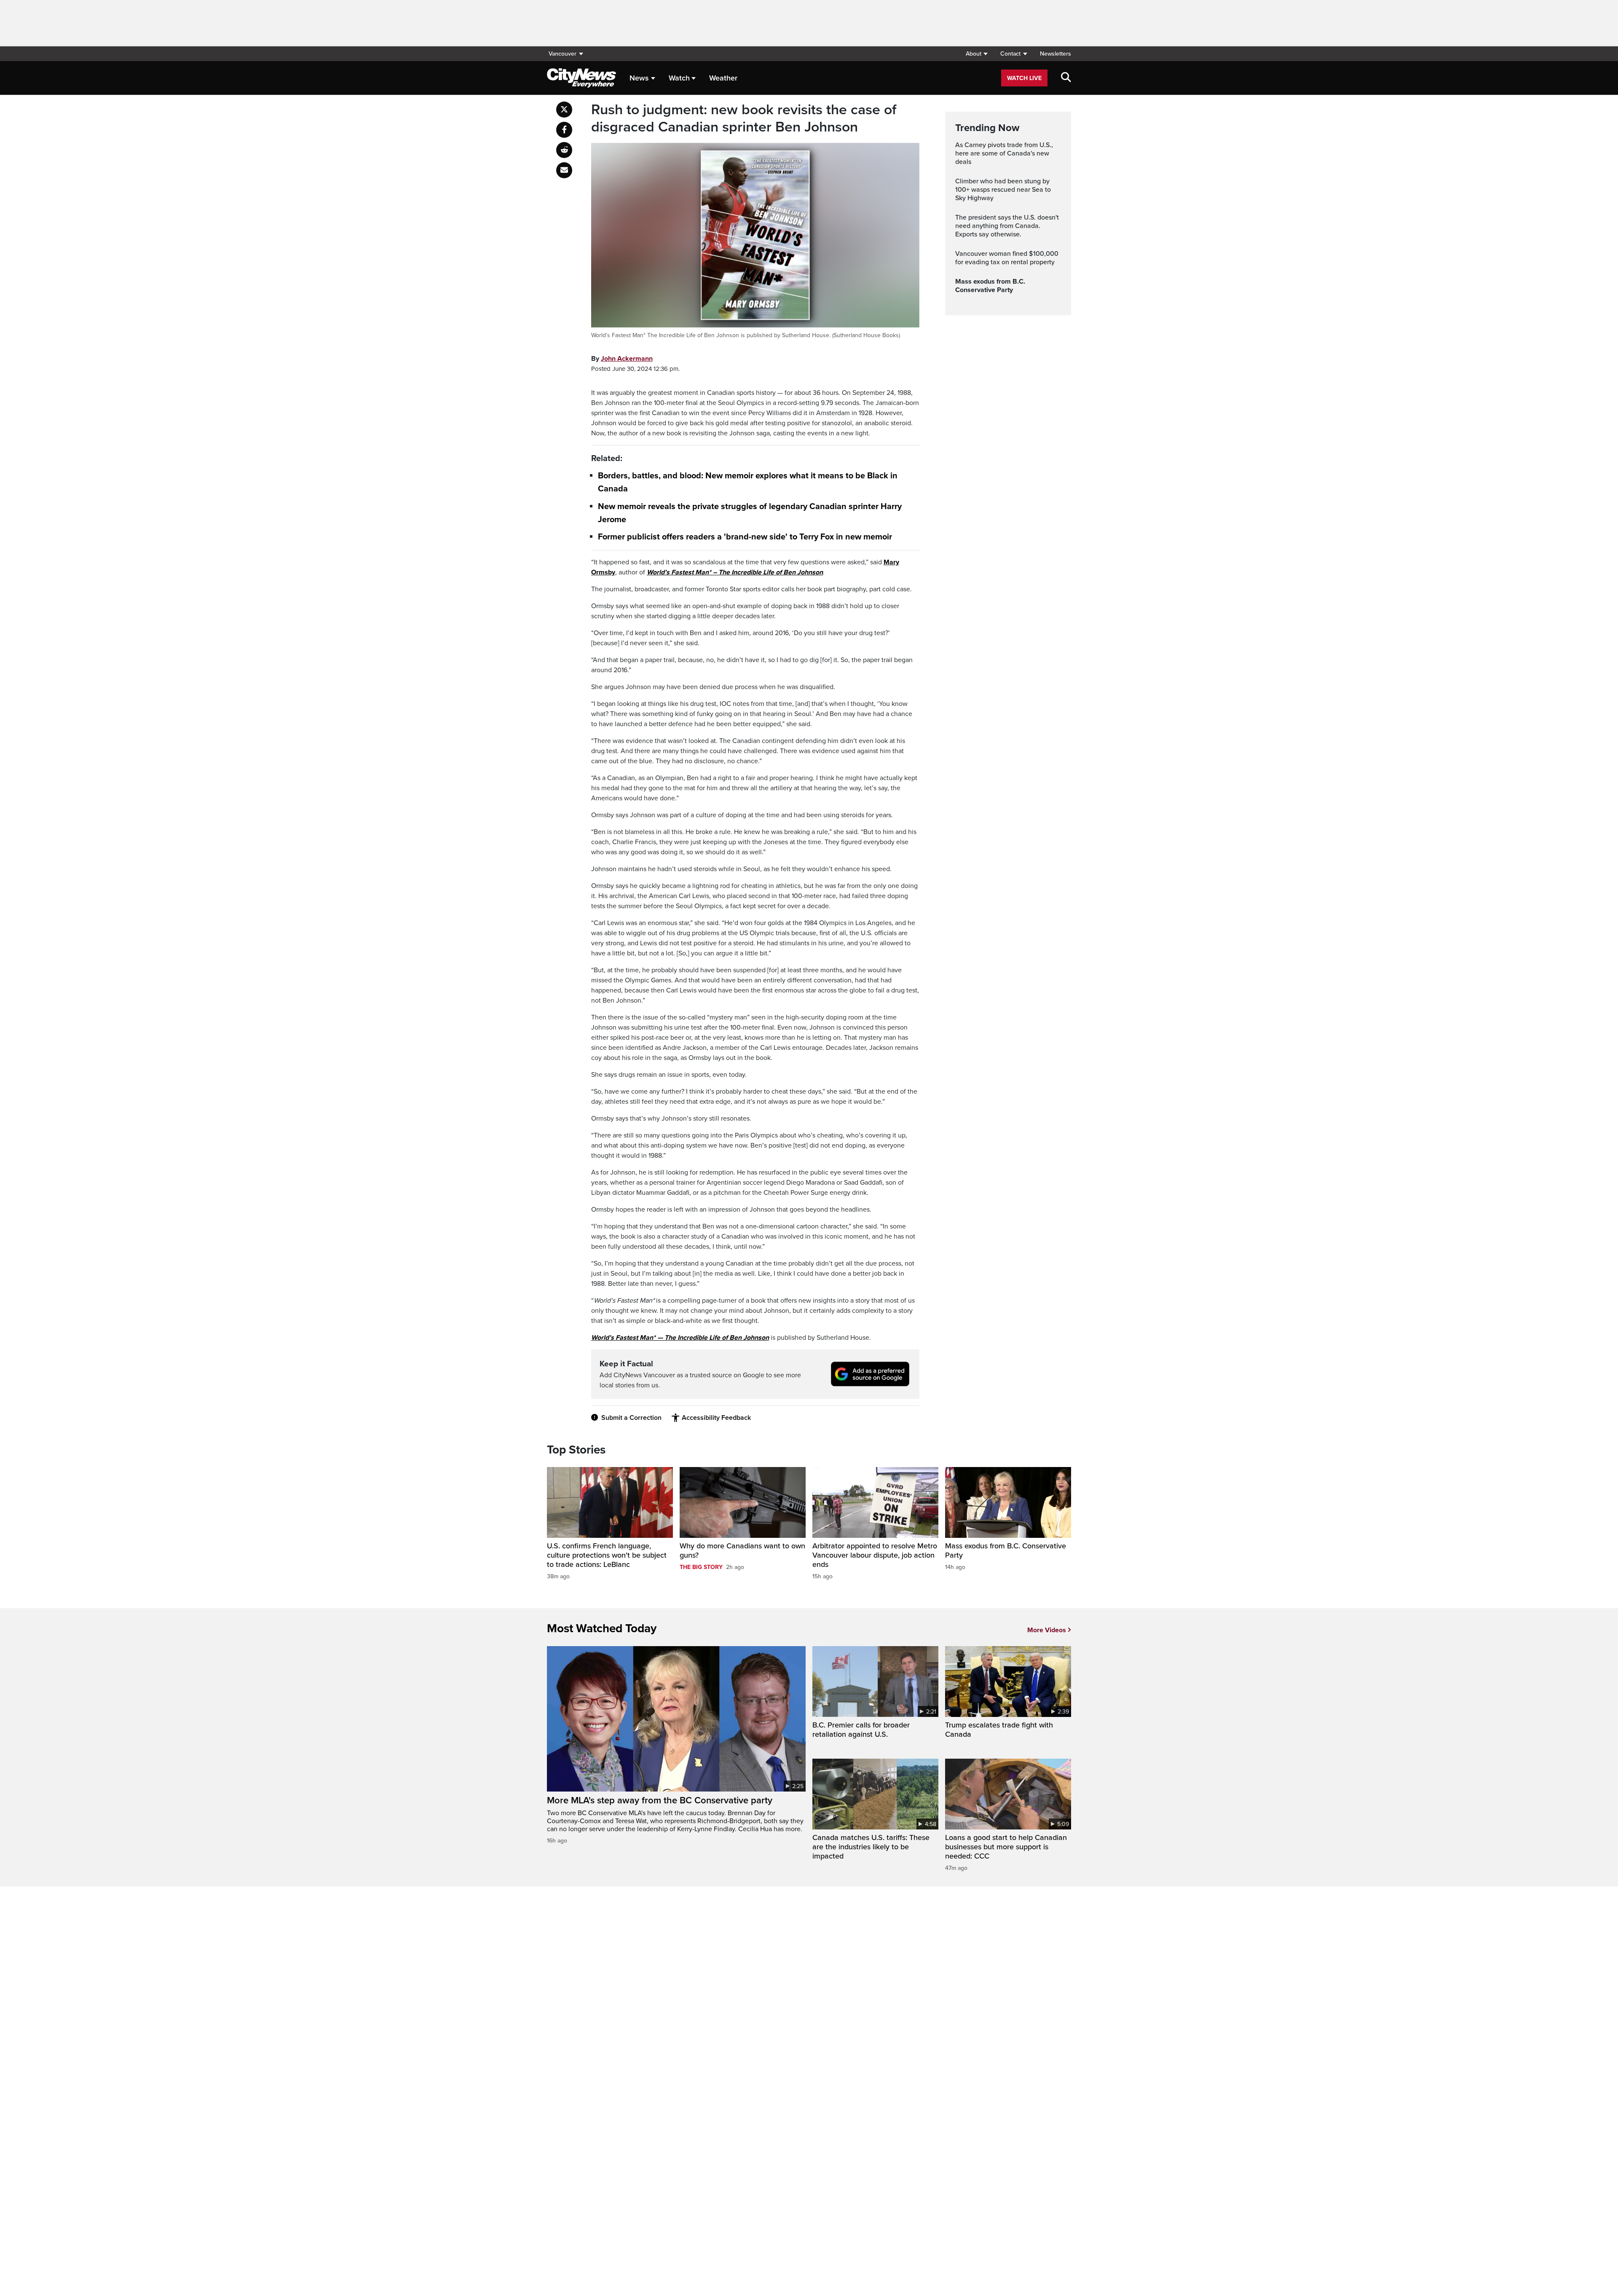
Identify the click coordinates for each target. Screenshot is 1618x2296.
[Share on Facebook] (564, 130)
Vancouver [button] (563, 54)
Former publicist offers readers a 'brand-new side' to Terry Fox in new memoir (745, 537)
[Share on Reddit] (564, 150)
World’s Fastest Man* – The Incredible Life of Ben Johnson (735, 572)
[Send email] (564, 170)
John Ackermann (627, 359)
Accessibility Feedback (716, 1418)
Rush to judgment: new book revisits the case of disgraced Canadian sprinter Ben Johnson (744, 119)
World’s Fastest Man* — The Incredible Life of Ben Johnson (680, 1338)
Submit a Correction (631, 1418)
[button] (976, 54)
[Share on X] (564, 110)
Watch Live (1024, 78)
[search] (1066, 78)
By (622, 359)
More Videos (1047, 1630)
